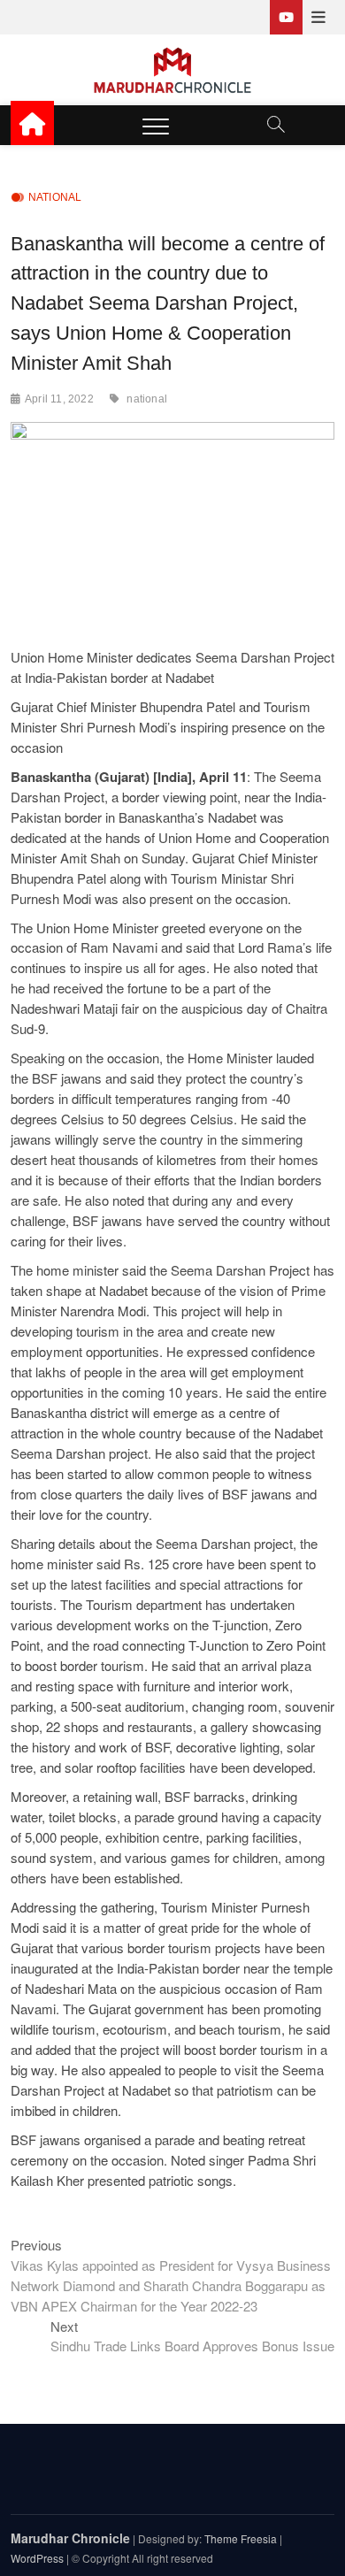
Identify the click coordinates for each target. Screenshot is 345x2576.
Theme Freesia (241, 2538)
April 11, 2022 (59, 399)
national (147, 399)
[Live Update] (286, 17)
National (55, 197)
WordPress (37, 2558)
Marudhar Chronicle (70, 2538)
